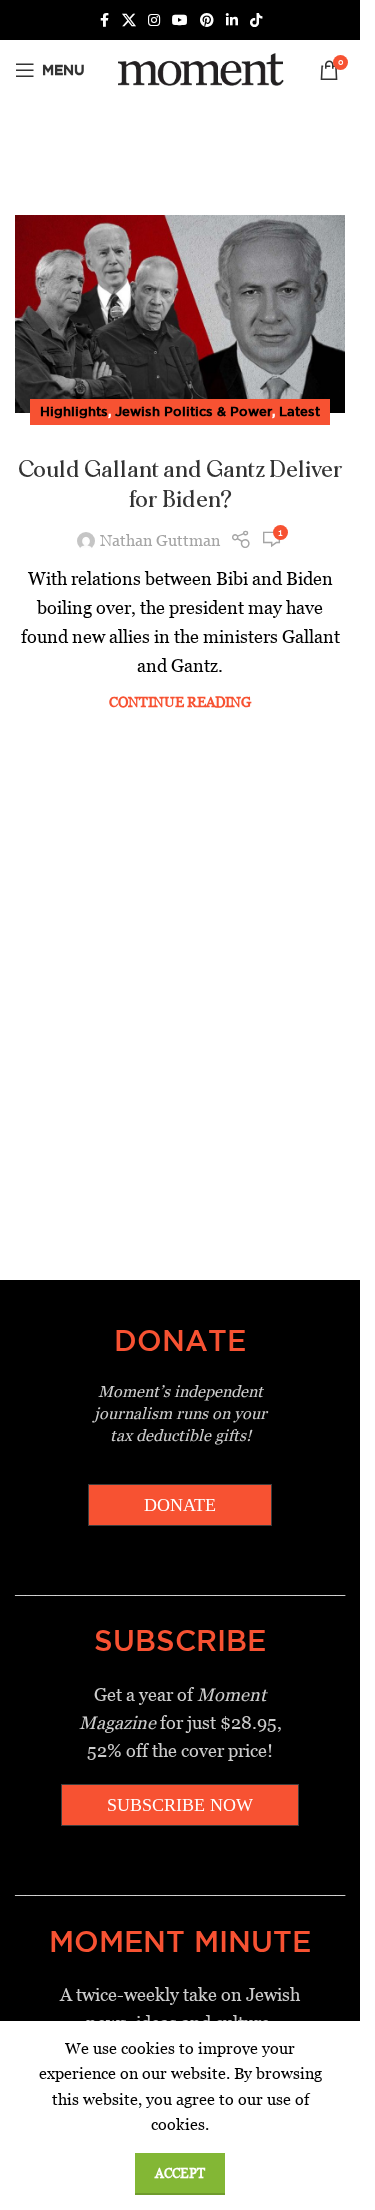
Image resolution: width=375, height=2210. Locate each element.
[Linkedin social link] (232, 20)
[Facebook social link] (104, 20)
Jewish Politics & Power (193, 411)
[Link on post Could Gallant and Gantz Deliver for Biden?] (180, 314)
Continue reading (180, 702)
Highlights (74, 411)
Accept (180, 2173)
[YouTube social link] (180, 20)
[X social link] (129, 20)
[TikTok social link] (256, 20)
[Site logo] (197, 68)
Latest (299, 411)
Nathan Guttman (160, 540)
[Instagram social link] (154, 20)
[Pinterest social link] (207, 20)
